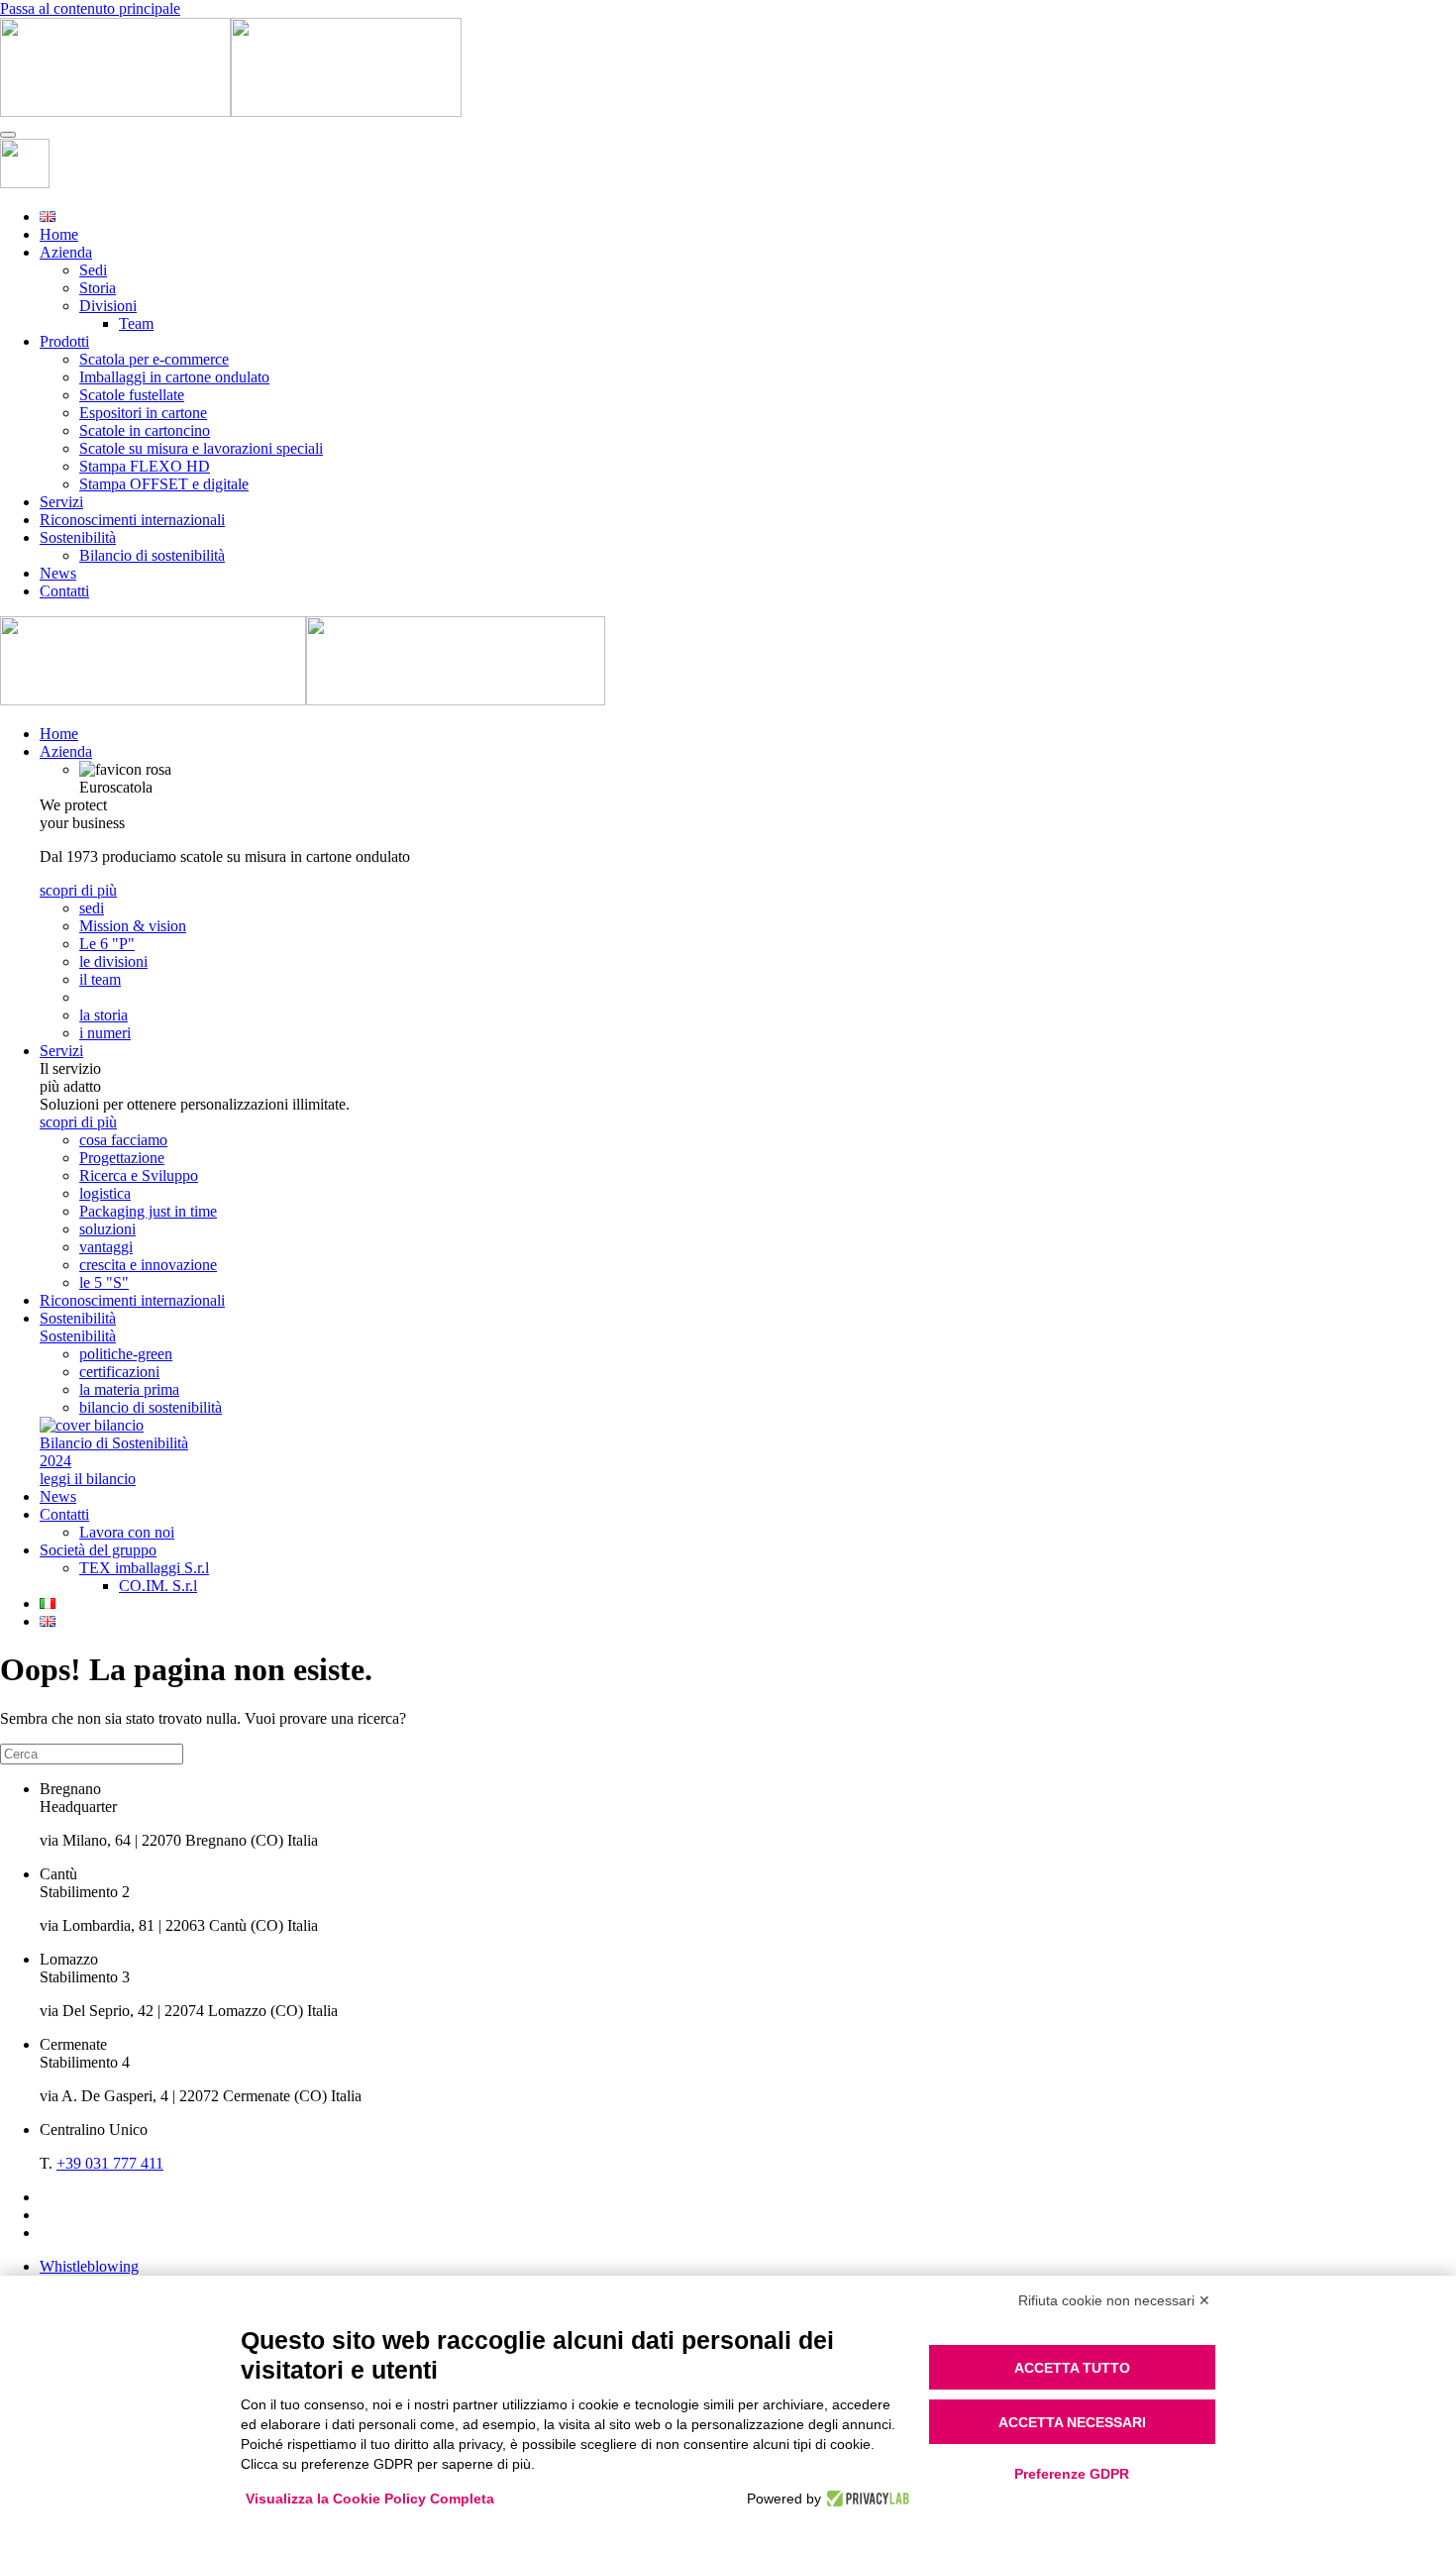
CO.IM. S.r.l (158, 1586)
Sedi (93, 270)
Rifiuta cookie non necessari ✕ (1114, 2300)
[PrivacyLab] (865, 2499)
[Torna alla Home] (231, 111)
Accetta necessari (1072, 2422)
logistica (105, 1193)
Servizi (61, 502)
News (58, 573)
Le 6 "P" (107, 944)
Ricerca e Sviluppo (139, 1175)
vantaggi (106, 1247)
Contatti (64, 591)
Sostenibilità (78, 537)
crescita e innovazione (148, 1265)
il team (100, 979)
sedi (92, 908)
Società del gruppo (98, 1550)
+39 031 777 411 (110, 2163)
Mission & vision (133, 926)
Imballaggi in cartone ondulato (174, 377)
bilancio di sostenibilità (151, 1407)
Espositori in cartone (143, 413)
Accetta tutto (1072, 2368)
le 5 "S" (104, 1282)
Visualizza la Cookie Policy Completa (370, 2499)
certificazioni (119, 1372)
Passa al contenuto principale (90, 8)
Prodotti (64, 341)
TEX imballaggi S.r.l (144, 1568)
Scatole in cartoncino (145, 430)
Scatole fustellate (132, 395)
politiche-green (126, 1354)
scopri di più (78, 890)
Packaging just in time (148, 1211)
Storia (98, 288)
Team (136, 323)
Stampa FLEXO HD (145, 466)
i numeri (105, 1033)
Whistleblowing (89, 2266)
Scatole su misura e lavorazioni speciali (201, 448)
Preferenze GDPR (1072, 2474)
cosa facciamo (123, 1140)
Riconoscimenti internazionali (132, 520)
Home (59, 234)
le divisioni (113, 961)
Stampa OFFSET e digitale (164, 484)
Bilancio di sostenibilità (152, 555)
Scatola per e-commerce (154, 359)
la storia (104, 1015)
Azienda (66, 252)
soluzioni (107, 1229)
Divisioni (108, 306)
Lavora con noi (127, 1532)
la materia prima (129, 1389)
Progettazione (122, 1158)
